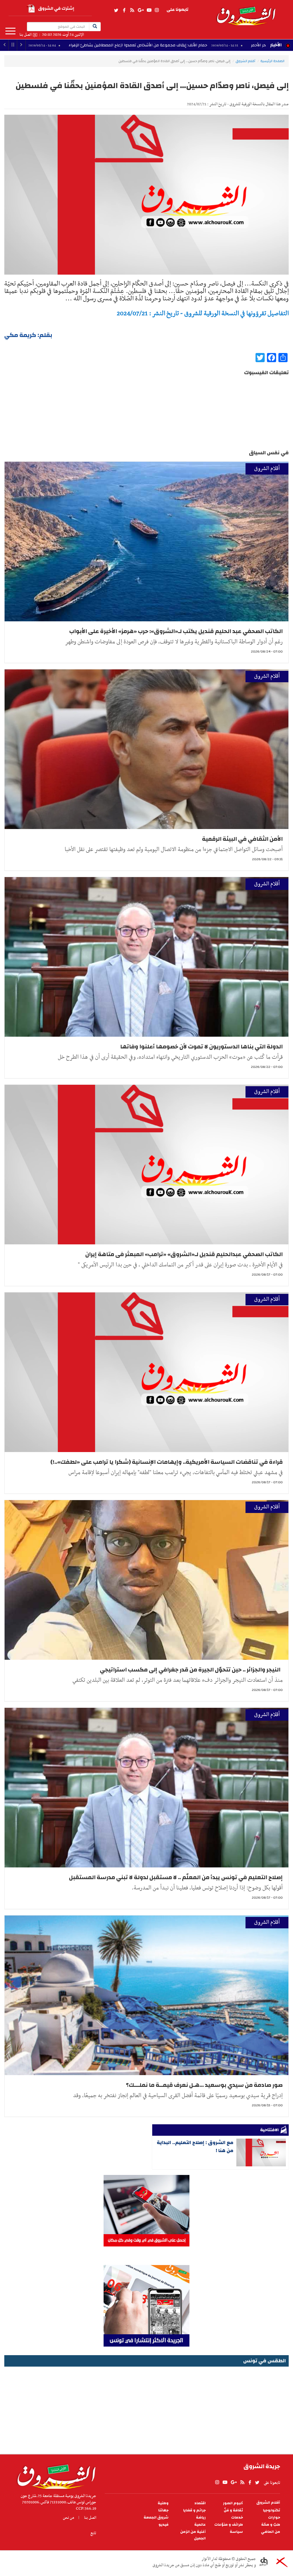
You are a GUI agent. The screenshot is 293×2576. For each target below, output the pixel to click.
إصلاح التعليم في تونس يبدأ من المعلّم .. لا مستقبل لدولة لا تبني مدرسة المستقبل (176, 1877)
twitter (116, 10)
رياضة (201, 2518)
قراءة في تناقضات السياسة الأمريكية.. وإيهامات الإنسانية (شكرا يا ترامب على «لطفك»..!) (167, 1462)
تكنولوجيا (272, 2510)
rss (132, 10)
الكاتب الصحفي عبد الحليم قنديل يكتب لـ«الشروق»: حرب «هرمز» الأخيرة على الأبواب (176, 631)
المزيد (10, 31)
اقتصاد (200, 2503)
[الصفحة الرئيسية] (246, 13)
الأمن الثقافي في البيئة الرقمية (242, 839)
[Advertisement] (146, 2408)
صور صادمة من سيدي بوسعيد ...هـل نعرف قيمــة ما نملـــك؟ (204, 2085)
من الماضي (271, 2532)
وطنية (163, 2503)
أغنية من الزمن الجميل (193, 2535)
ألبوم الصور (233, 2503)
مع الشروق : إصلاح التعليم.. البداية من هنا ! (195, 2146)
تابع (93, 2533)
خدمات (237, 2518)
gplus (140, 10)
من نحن (69, 2518)
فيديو (164, 2525)
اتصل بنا (25, 35)
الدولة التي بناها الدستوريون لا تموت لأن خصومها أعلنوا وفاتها (201, 1047)
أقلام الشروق (245, 61)
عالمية (200, 2525)
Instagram (157, 10)
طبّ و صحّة (271, 2525)
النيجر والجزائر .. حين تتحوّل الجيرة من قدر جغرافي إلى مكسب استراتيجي (191, 1670)
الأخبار (276, 45)
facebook (124, 10)
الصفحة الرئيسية (272, 61)
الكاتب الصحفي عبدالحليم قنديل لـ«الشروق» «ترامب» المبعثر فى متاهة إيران (184, 1254)
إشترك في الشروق (56, 8)
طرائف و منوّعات (229, 2525)
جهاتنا (163, 2510)
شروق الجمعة (156, 2518)
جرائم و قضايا (194, 2510)
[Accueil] (55, 2475)
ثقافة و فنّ (233, 2510)
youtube (149, 10)
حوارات (274, 2518)
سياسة (236, 2532)
